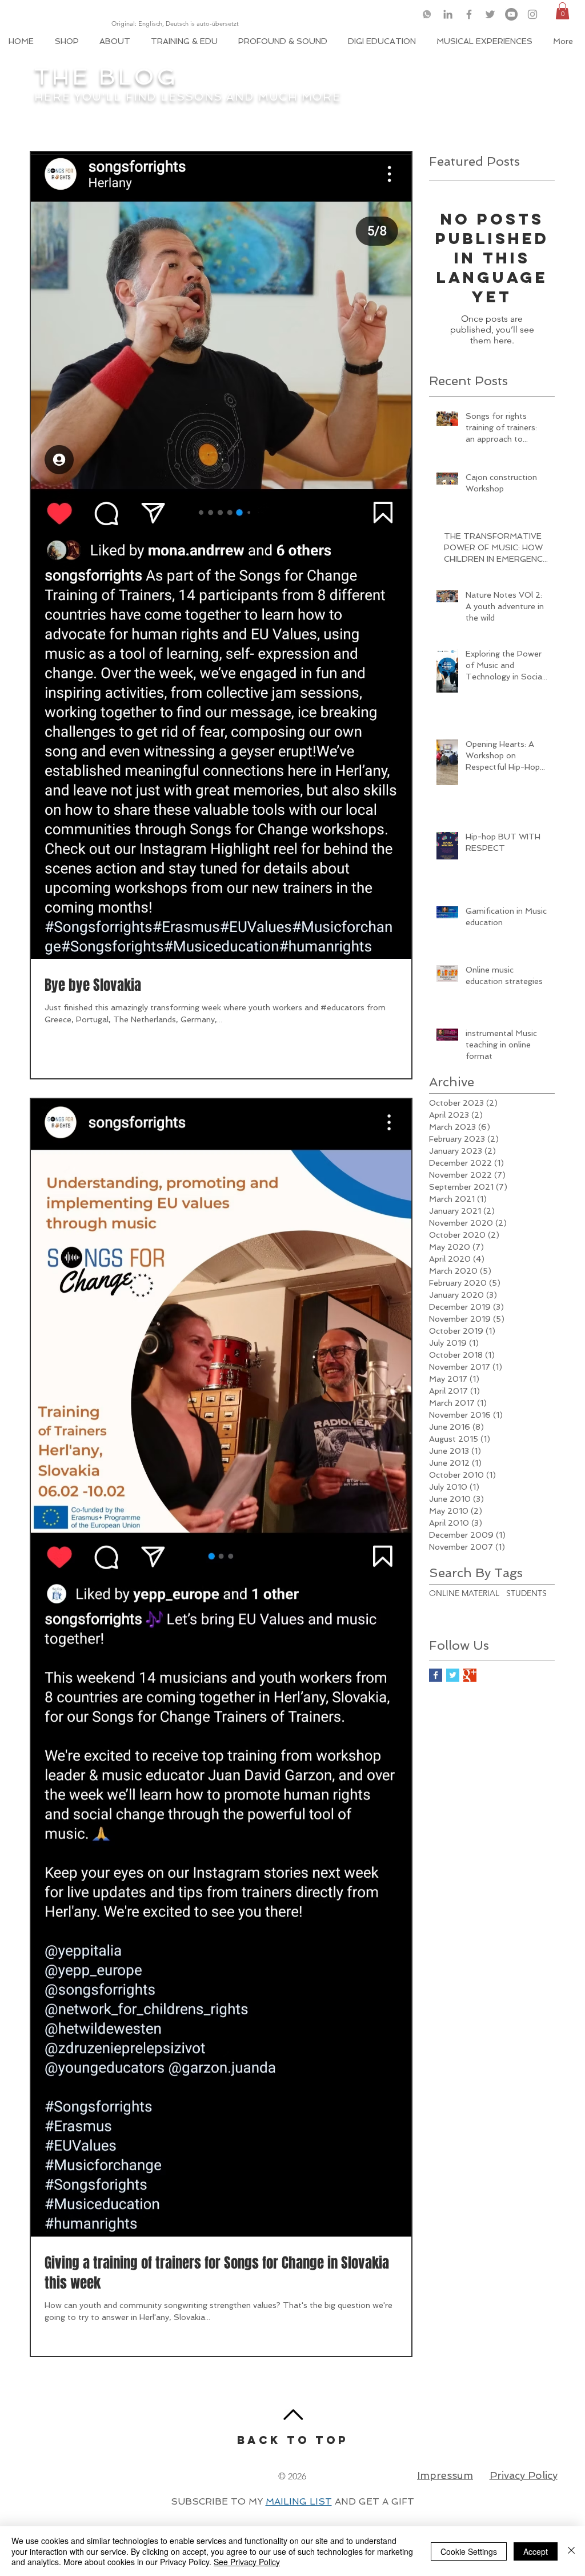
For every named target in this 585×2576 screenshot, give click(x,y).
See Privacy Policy (247, 2562)
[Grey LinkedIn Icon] (448, 14)
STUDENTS (526, 1593)
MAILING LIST (299, 2501)
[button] (562, 11)
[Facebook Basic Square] (436, 1675)
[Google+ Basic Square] (470, 1675)
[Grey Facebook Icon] (469, 14)
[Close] (571, 2551)
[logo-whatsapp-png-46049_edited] (427, 14)
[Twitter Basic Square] (453, 1675)
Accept (536, 2551)
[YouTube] (511, 14)
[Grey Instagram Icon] (532, 14)
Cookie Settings (469, 2551)
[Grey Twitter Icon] (490, 14)
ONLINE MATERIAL (464, 1593)
